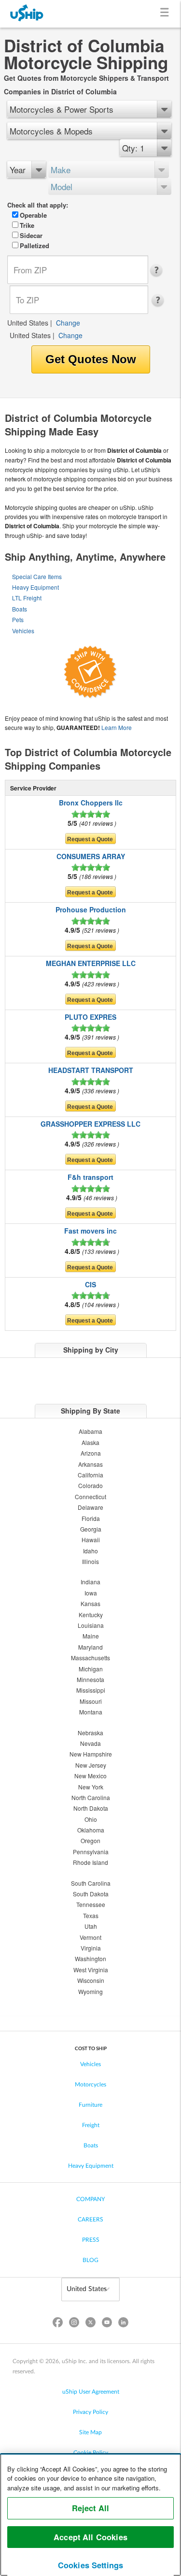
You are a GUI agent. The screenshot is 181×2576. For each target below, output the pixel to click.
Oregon (90, 1840)
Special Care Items (37, 576)
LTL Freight (27, 598)
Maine (91, 1636)
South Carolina (91, 1883)
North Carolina (91, 1797)
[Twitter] (90, 2324)
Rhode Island (90, 1862)
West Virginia (91, 1970)
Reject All (91, 2508)
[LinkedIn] (124, 2324)
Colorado (90, 1485)
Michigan (91, 1669)
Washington (90, 1958)
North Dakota (91, 1808)
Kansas (90, 1603)
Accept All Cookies (90, 2537)
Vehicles (23, 631)
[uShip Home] (27, 14)
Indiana (90, 1582)
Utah (91, 1926)
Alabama (90, 1431)
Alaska (90, 1442)
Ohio (91, 1819)
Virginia (91, 1948)
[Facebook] (57, 2324)
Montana (91, 1712)
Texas (91, 1915)
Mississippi (91, 1690)
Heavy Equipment (35, 587)
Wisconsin (91, 1980)
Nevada (90, 1743)
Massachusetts (90, 1658)
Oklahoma (91, 1830)
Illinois (90, 1561)
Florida (91, 1518)
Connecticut (90, 1496)
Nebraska (90, 1733)
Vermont (90, 1937)
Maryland (90, 1647)
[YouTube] (107, 2324)
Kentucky (91, 1615)
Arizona (91, 1453)
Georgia (91, 1529)
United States (28, 323)
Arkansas (90, 1464)
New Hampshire (91, 1754)
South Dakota (91, 1894)
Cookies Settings (91, 2565)
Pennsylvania (91, 1852)
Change (68, 323)
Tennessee (91, 1904)
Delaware (90, 1507)
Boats (20, 609)
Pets (18, 619)
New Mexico (90, 1776)
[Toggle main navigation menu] (166, 14)
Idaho (90, 1551)
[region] (90, 2515)
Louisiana (91, 1625)
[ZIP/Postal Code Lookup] (159, 270)
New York (91, 1787)
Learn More (117, 727)
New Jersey (91, 1765)
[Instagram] (74, 2324)
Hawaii (91, 1540)
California (90, 1475)
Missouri (91, 1701)
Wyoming (90, 1991)
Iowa (91, 1593)
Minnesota (90, 1679)
